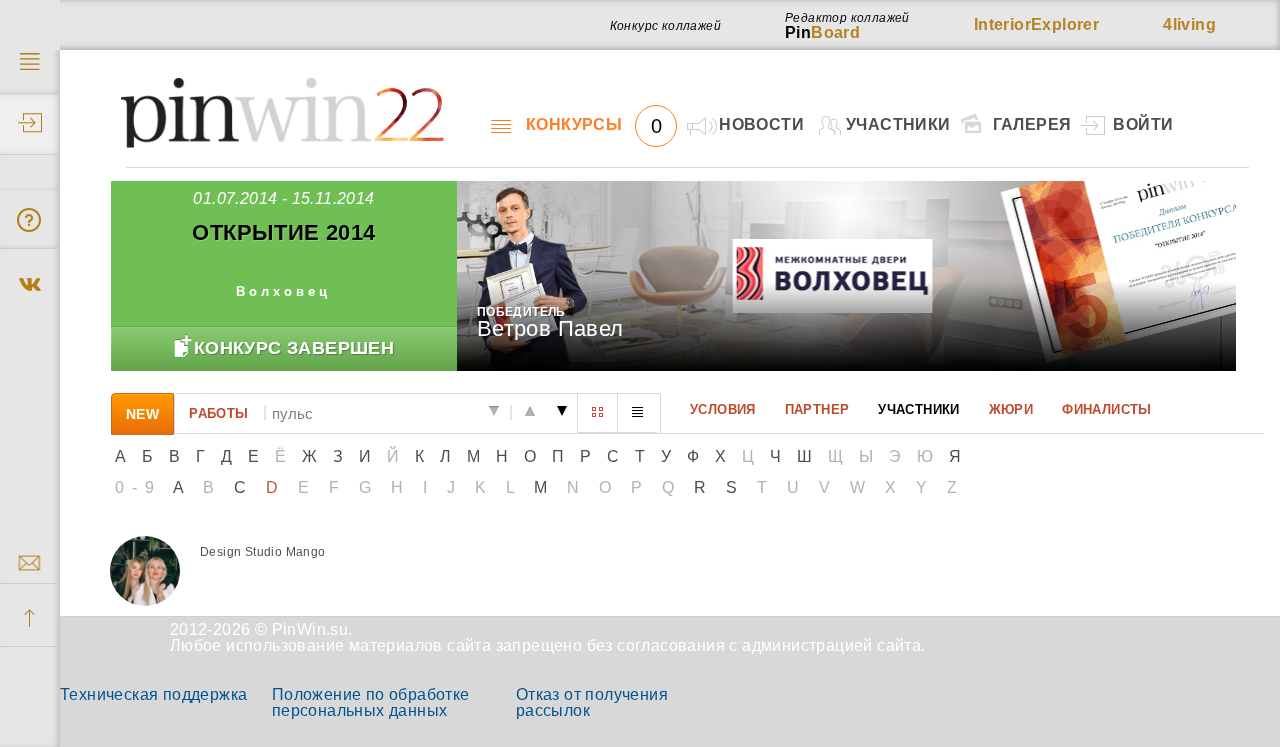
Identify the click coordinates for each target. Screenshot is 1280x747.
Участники (918, 409)
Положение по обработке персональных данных (371, 702)
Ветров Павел (550, 328)
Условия (723, 409)
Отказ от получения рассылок (592, 702)
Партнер (817, 409)
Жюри (1011, 409)
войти (1143, 124)
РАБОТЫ (218, 413)
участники (898, 124)
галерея (1032, 124)
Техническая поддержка (153, 694)
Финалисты (1106, 409)
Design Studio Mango (263, 552)
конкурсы (594, 125)
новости (761, 124)
